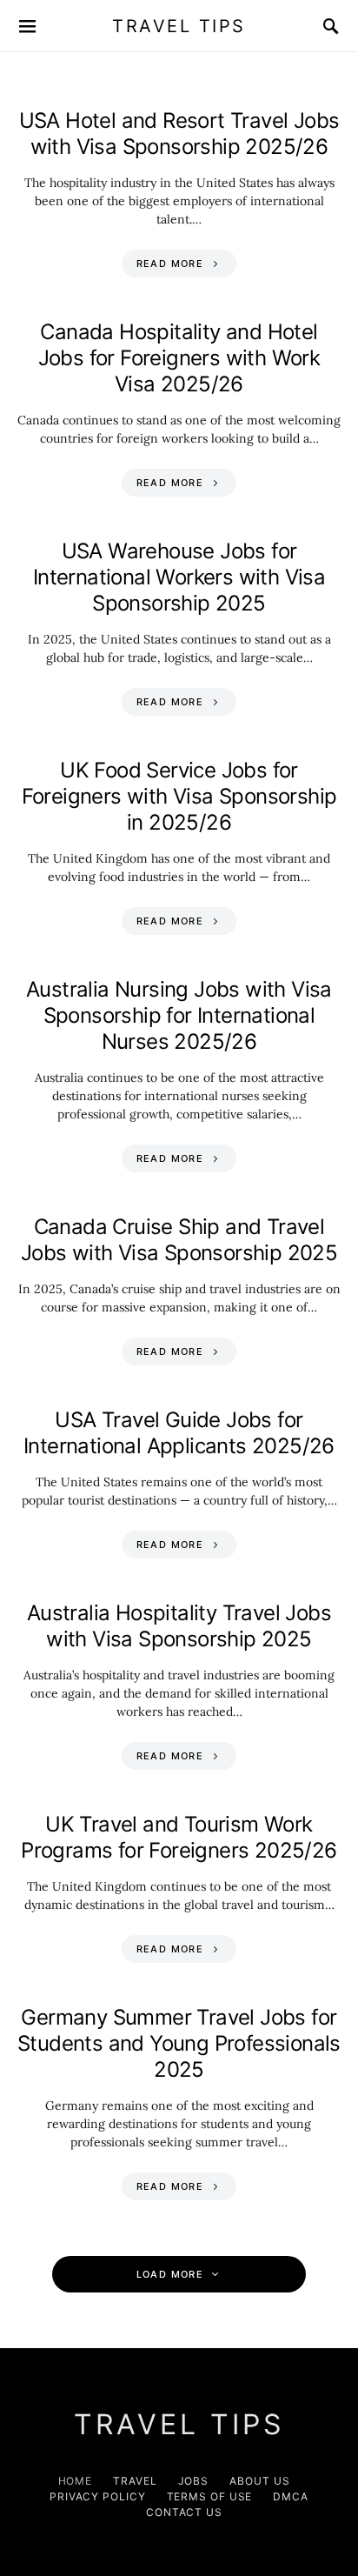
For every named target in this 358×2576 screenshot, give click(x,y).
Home (76, 2481)
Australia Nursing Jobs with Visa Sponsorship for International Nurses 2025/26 (179, 1015)
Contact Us (184, 2512)
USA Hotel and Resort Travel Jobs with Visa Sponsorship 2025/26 (179, 133)
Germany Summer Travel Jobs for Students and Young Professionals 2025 (179, 2043)
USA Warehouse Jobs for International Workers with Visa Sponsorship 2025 (179, 577)
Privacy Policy (98, 2496)
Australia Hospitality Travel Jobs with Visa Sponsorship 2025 (179, 1626)
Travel (135, 2481)
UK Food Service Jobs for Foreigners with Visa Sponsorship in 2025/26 (179, 796)
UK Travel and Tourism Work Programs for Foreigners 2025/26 (179, 1837)
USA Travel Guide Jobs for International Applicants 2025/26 (179, 1433)
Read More (170, 264)
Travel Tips (179, 26)
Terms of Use (210, 2496)
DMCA (291, 2496)
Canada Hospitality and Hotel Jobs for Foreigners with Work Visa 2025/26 (179, 358)
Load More (170, 2274)
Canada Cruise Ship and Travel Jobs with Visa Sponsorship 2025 (179, 1240)
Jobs (194, 2481)
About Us (259, 2481)
